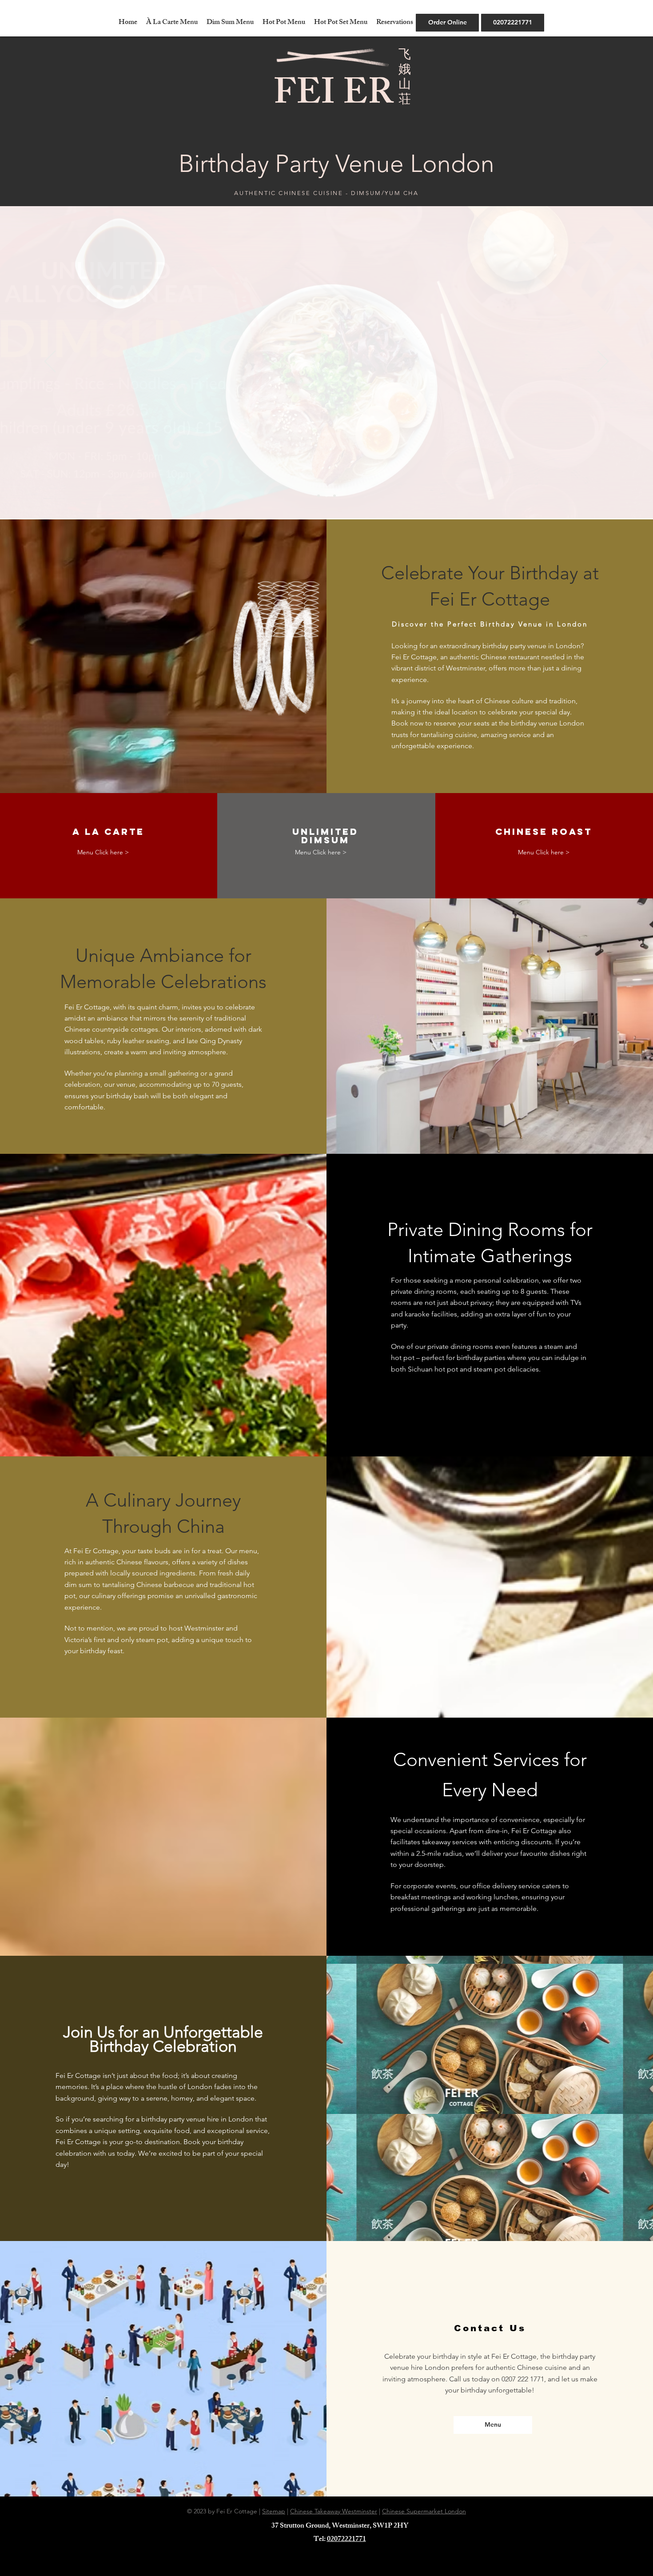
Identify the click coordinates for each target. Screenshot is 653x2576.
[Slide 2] (326, 496)
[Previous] (50, 362)
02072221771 (346, 2540)
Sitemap (274, 2511)
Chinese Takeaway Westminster (334, 2511)
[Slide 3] (334, 496)
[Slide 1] (319, 496)
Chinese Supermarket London (424, 2511)
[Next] (603, 362)
